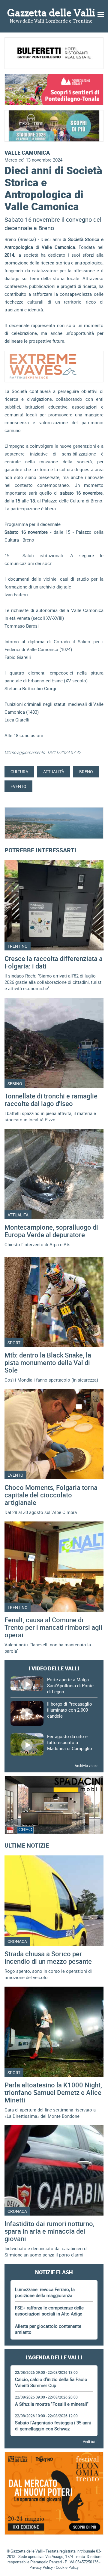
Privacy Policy (41, 2567)
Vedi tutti (90, 2442)
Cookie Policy (67, 2567)
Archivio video (86, 1765)
